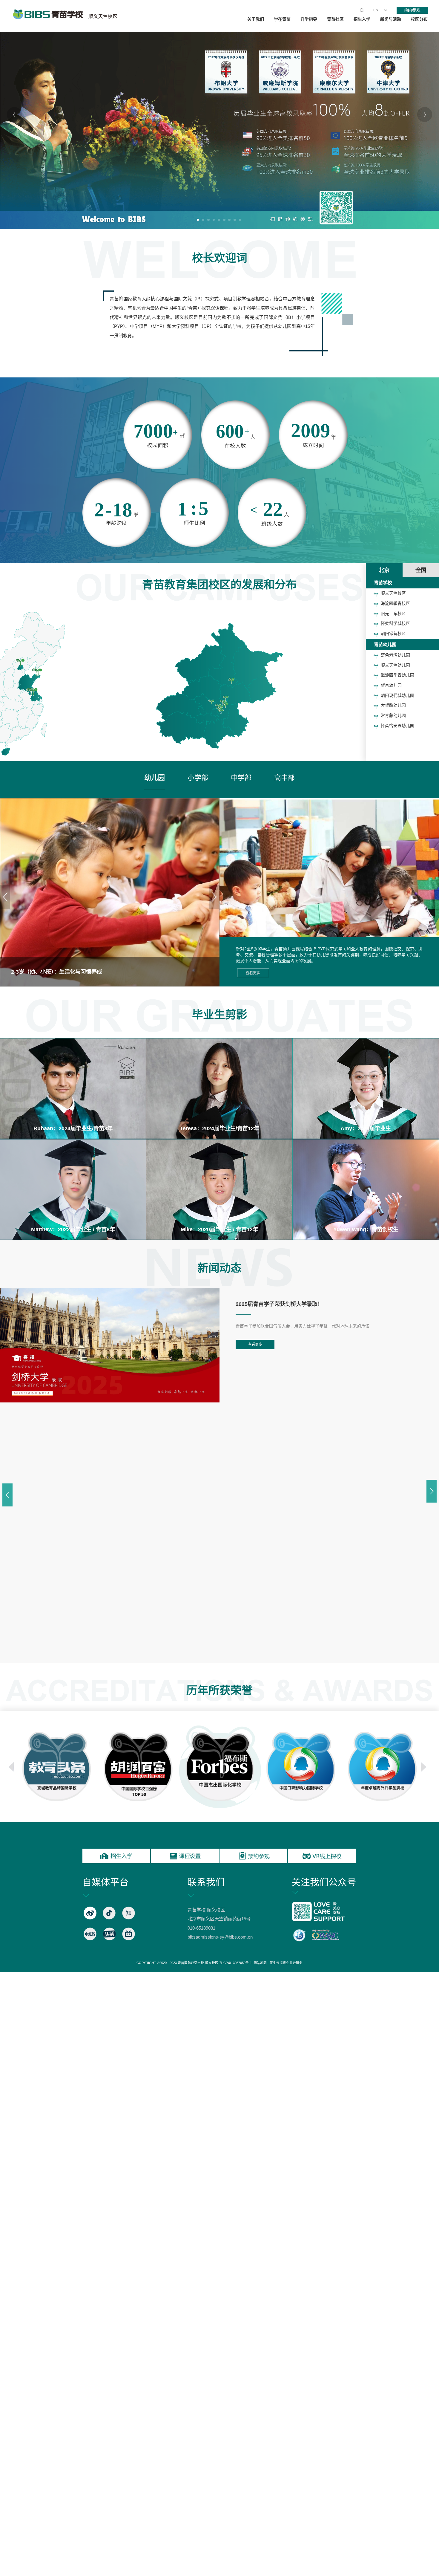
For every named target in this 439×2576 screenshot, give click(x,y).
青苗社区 (335, 19)
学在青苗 (282, 19)
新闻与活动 (391, 19)
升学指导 (309, 19)
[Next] (425, 114)
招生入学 (362, 19)
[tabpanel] (219, 114)
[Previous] (14, 114)
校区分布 (419, 19)
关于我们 (256, 19)
